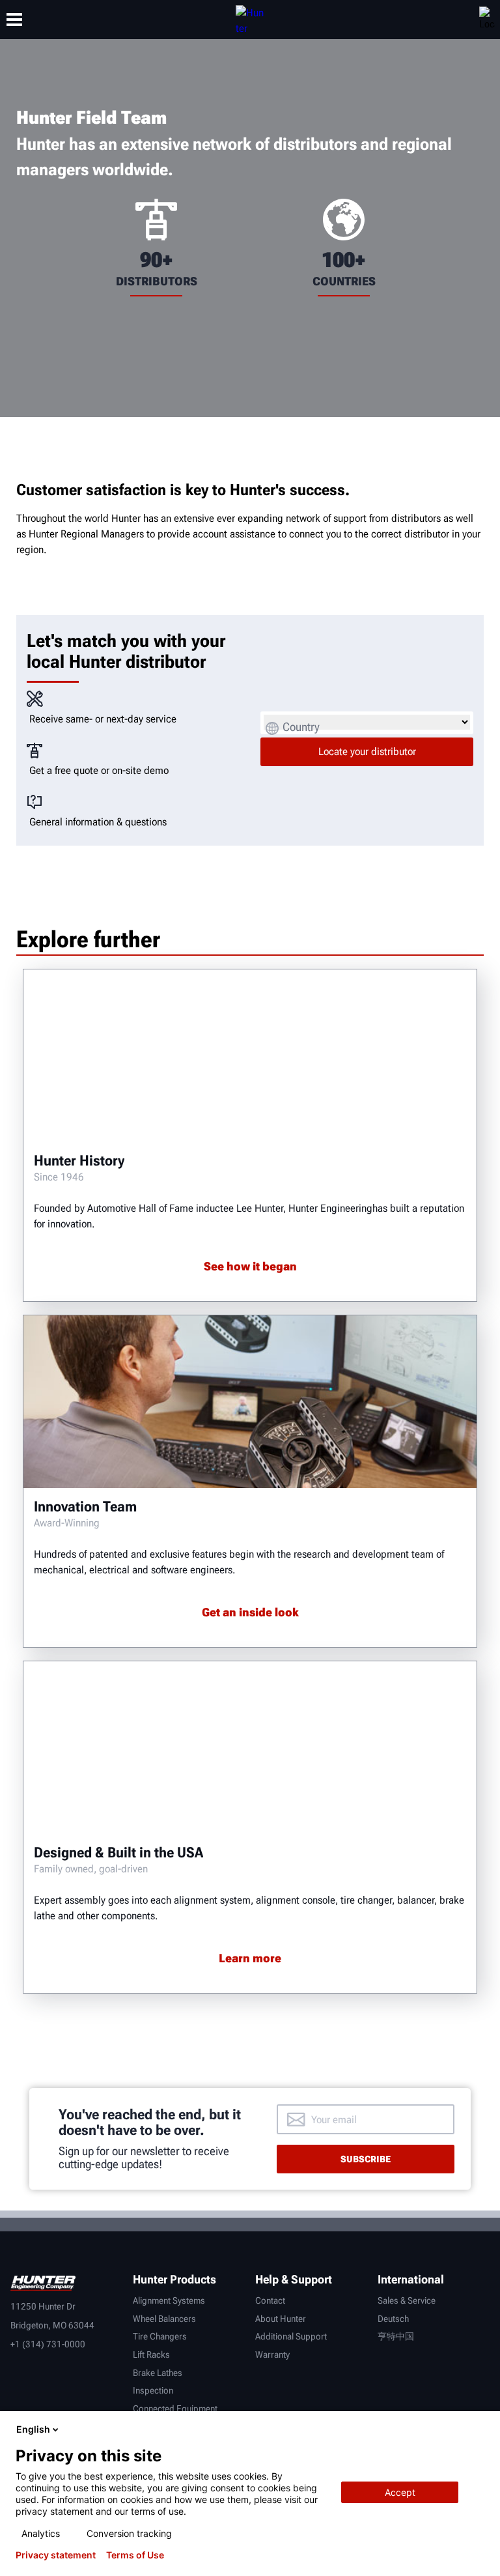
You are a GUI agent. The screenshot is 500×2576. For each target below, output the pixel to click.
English (33, 2429)
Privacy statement (56, 2555)
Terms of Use (135, 2555)
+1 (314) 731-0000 (48, 2344)
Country (301, 727)
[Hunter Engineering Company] (250, 20)
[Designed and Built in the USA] (250, 1748)
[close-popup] (479, 2429)
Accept (400, 2492)
